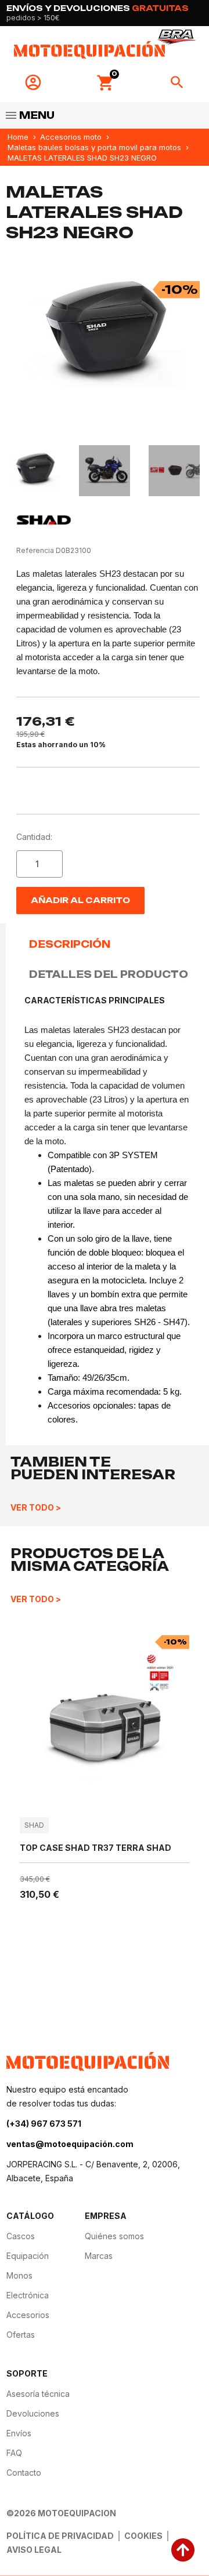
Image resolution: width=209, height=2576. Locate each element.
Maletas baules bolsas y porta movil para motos (94, 147)
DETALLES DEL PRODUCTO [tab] (109, 974)
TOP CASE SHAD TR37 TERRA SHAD (96, 1848)
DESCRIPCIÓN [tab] (70, 944)
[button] (106, 83)
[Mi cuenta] (33, 82)
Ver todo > (36, 1507)
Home (18, 137)
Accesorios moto (71, 137)
